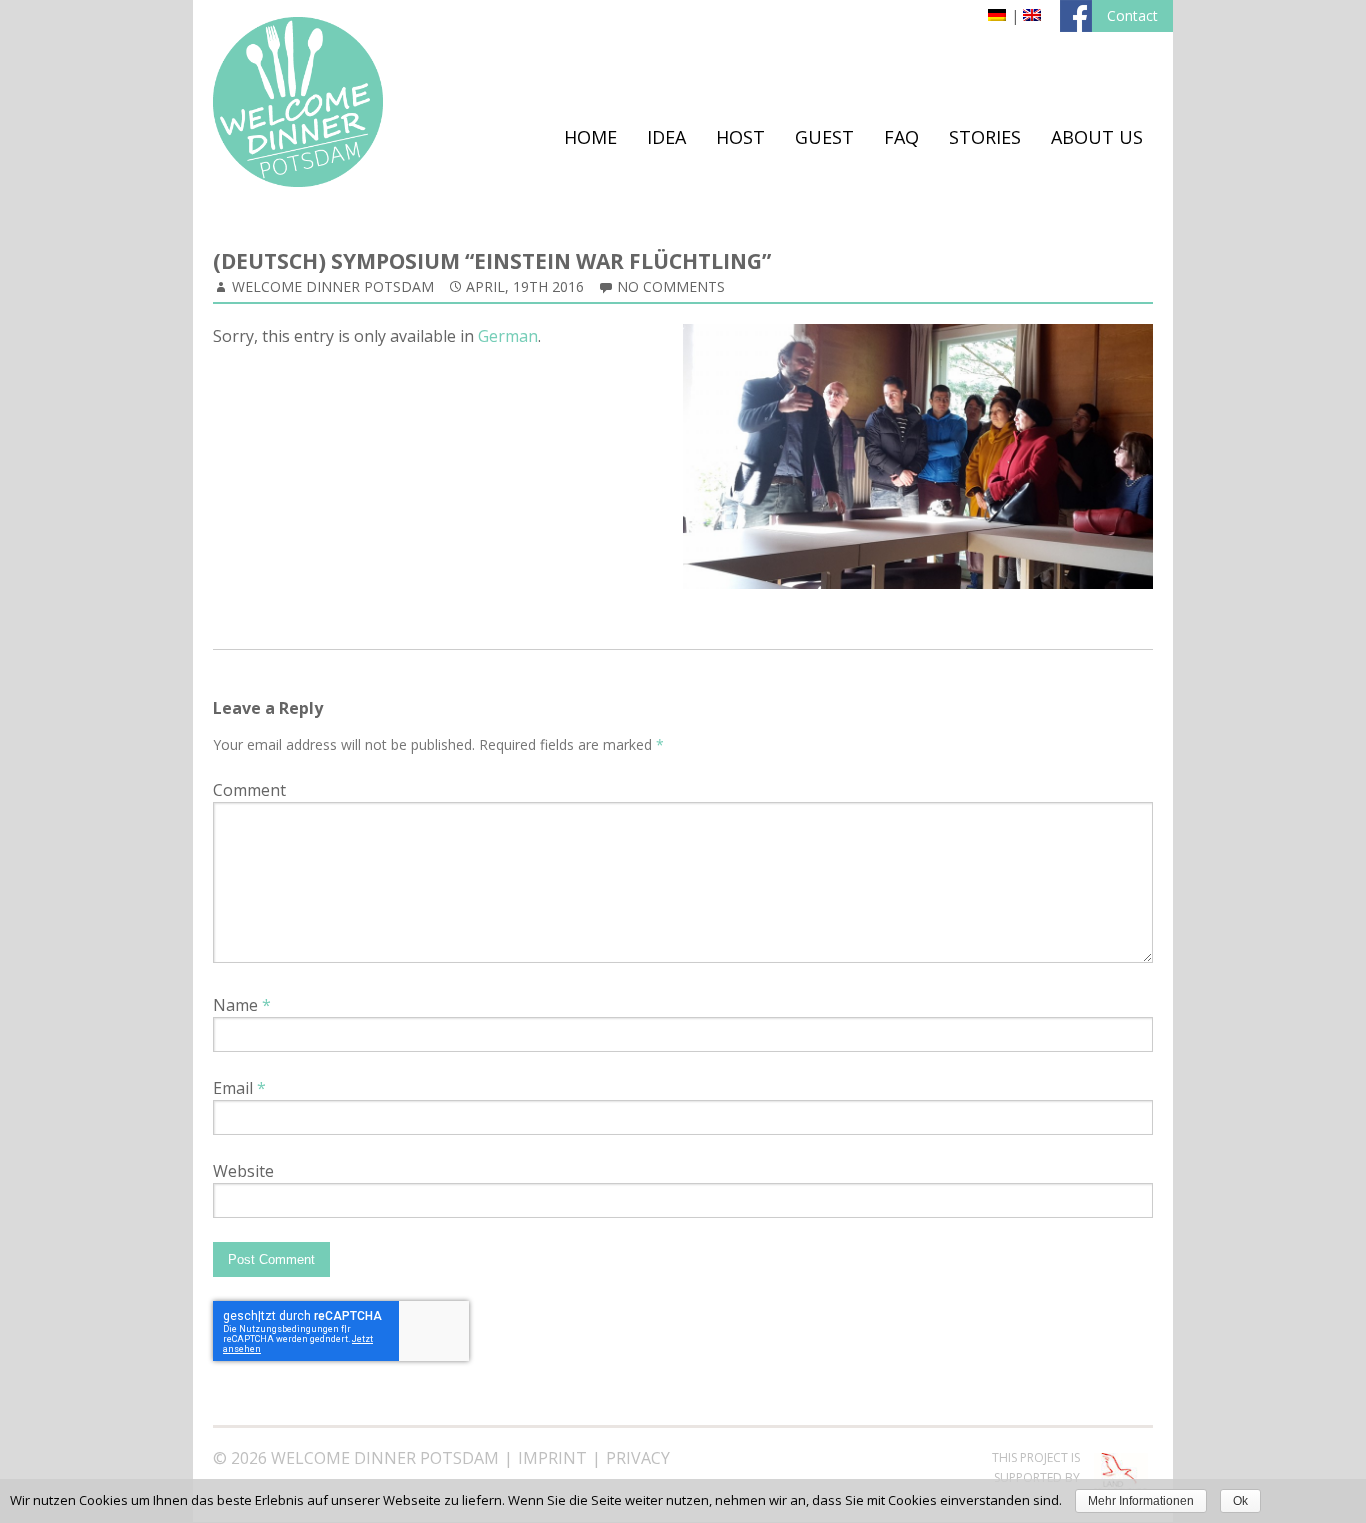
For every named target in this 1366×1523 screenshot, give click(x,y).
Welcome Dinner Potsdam (333, 286)
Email (239, 1088)
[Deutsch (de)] (997, 15)
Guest (824, 137)
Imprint (552, 1458)
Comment (249, 790)
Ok (1240, 1501)
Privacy (638, 1458)
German (508, 336)
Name (242, 1005)
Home (590, 137)
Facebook (1076, 16)
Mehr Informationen (1141, 1501)
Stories (985, 137)
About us (1097, 137)
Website (243, 1171)
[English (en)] (1032, 15)
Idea (666, 137)
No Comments (671, 286)
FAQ (901, 137)
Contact (1132, 15)
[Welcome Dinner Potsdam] (298, 181)
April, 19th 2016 (525, 286)
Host (740, 137)
